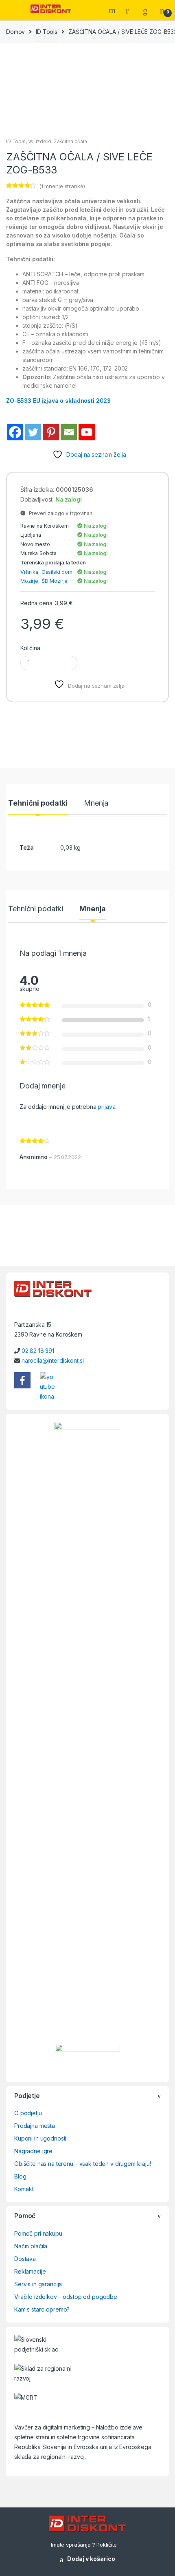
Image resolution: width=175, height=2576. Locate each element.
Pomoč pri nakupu (38, 2233)
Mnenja (96, 803)
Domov (15, 32)
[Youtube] (87, 432)
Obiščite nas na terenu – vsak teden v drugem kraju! (83, 2164)
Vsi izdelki (40, 141)
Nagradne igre (33, 2151)
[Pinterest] (51, 432)
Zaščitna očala (70, 141)
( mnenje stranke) (62, 186)
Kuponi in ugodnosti (40, 2138)
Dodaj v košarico (91, 2559)
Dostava (25, 2259)
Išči (113, 10)
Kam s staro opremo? (42, 2309)
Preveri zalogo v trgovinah (59, 513)
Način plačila (31, 2246)
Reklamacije (30, 2271)
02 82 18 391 (38, 1351)
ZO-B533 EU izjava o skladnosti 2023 (58, 401)
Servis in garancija (38, 2284)
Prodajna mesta (35, 2126)
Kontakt (24, 2189)
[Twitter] (33, 432)
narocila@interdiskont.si (53, 1360)
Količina (30, 648)
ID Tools (47, 32)
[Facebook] (15, 432)
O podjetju (28, 2113)
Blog (20, 2176)
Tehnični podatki (38, 803)
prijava (106, 1107)
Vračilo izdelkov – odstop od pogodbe (66, 2297)
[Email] (69, 432)
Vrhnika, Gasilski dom (46, 572)
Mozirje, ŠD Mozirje (44, 581)
